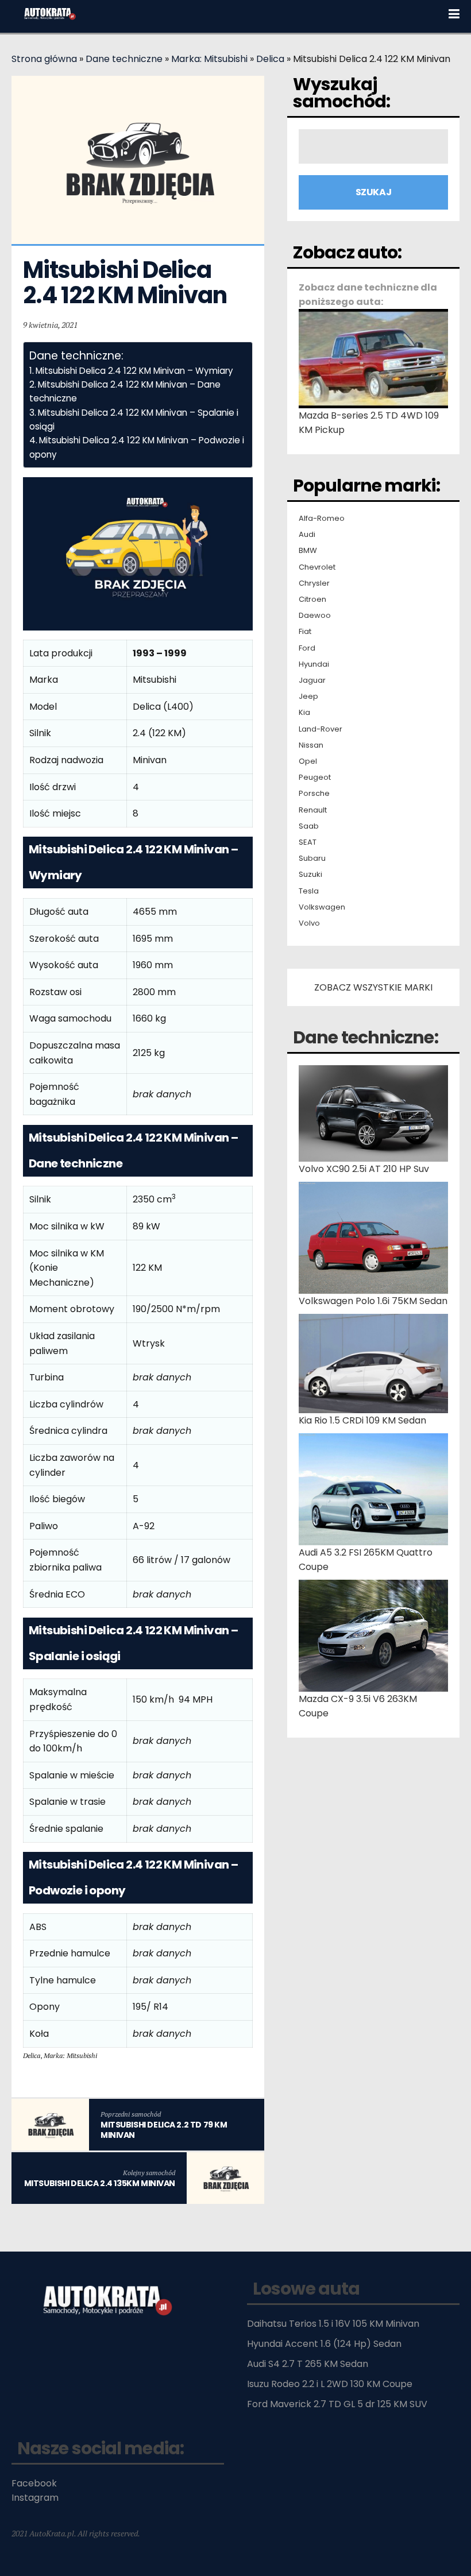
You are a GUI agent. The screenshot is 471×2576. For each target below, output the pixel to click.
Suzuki (310, 875)
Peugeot (315, 778)
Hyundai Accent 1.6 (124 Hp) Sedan (324, 2344)
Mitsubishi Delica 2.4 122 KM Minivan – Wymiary (134, 371)
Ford (307, 648)
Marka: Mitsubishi (209, 59)
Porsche (314, 794)
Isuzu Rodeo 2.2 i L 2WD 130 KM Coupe (330, 2384)
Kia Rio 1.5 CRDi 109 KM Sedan (362, 1420)
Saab (309, 826)
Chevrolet (317, 567)
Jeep (308, 697)
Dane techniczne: (366, 1037)
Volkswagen (322, 907)
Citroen (312, 599)
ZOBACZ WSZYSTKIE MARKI (373, 987)
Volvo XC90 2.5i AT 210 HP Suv (364, 1169)
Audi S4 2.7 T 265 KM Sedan (308, 2364)
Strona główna (44, 59)
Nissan (311, 745)
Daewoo (315, 616)
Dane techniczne (124, 59)
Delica (270, 59)
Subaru (312, 858)
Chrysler (314, 583)
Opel (308, 761)
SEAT (308, 842)
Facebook (34, 2483)
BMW (308, 551)
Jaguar (312, 680)
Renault (313, 810)
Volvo (309, 923)
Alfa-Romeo (322, 519)
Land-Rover (321, 729)
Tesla (309, 891)
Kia (304, 713)
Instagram (35, 2498)
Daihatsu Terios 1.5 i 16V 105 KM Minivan (333, 2324)
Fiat (305, 632)
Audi (307, 535)
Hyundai (314, 664)
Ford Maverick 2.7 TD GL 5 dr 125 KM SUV (337, 2404)
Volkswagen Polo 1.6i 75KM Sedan (373, 1301)
